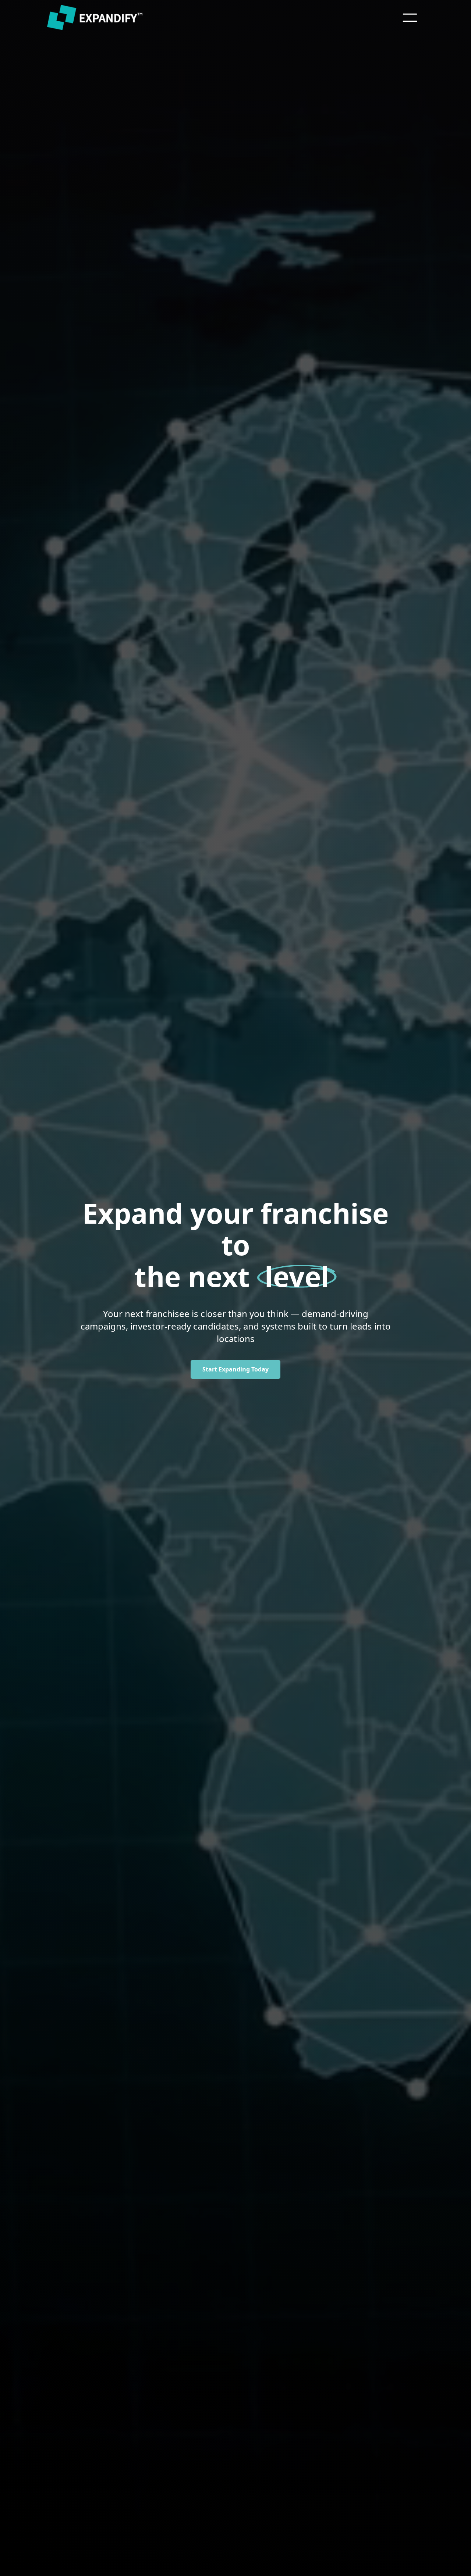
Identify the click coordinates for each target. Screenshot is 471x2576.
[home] (96, 18)
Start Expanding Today (235, 1369)
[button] (410, 18)
